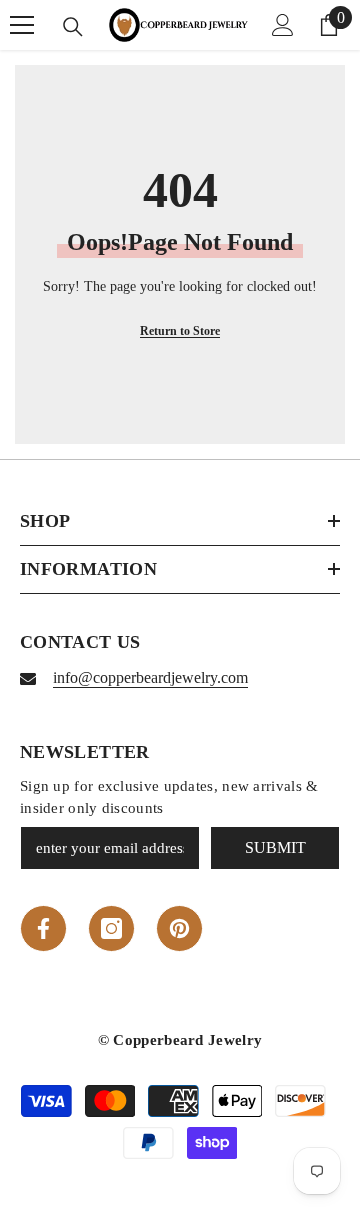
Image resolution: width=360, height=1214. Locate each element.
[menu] (22, 25)
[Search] (73, 27)
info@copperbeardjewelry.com (150, 677)
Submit (275, 847)
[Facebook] (43, 928)
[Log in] (283, 25)
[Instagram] (111, 928)
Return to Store (180, 331)
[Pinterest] (179, 928)
